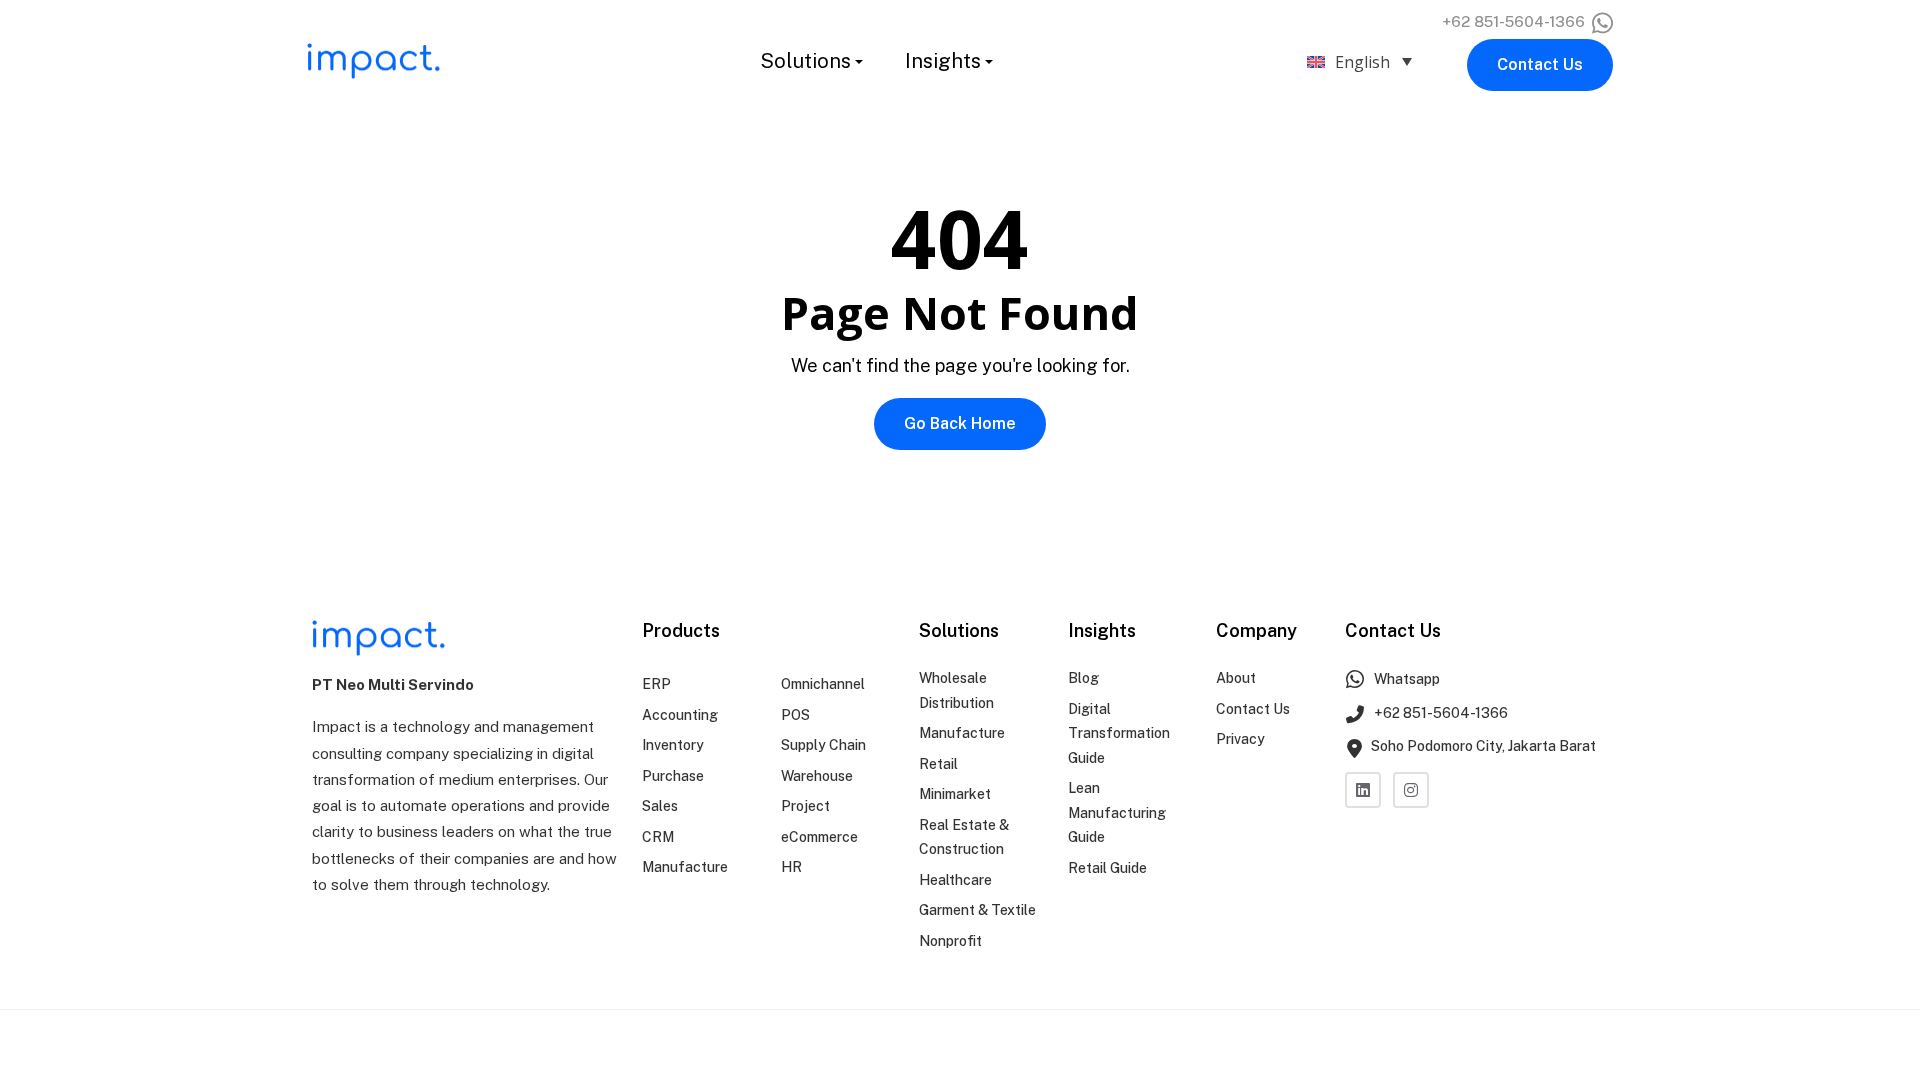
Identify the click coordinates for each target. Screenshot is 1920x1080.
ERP (656, 684)
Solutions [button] (805, 61)
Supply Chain (823, 745)
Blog (1083, 678)
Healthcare (955, 880)
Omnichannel (823, 684)
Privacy (1240, 739)
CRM (658, 837)
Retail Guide (1107, 868)
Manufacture (685, 867)
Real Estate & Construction (964, 837)
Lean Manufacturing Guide (1117, 812)
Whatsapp (1405, 679)
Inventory (673, 745)
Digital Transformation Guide (1119, 733)
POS (795, 715)
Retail (938, 764)
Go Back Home (960, 423)
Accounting (680, 715)
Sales (660, 806)
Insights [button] (943, 61)
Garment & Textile (977, 910)
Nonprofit (950, 941)
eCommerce (819, 837)
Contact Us (1540, 64)
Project (805, 806)
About (1236, 678)
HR (791, 867)
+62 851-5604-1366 (1515, 21)
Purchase (673, 776)
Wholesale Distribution (956, 690)
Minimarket (955, 794)
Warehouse (817, 776)
